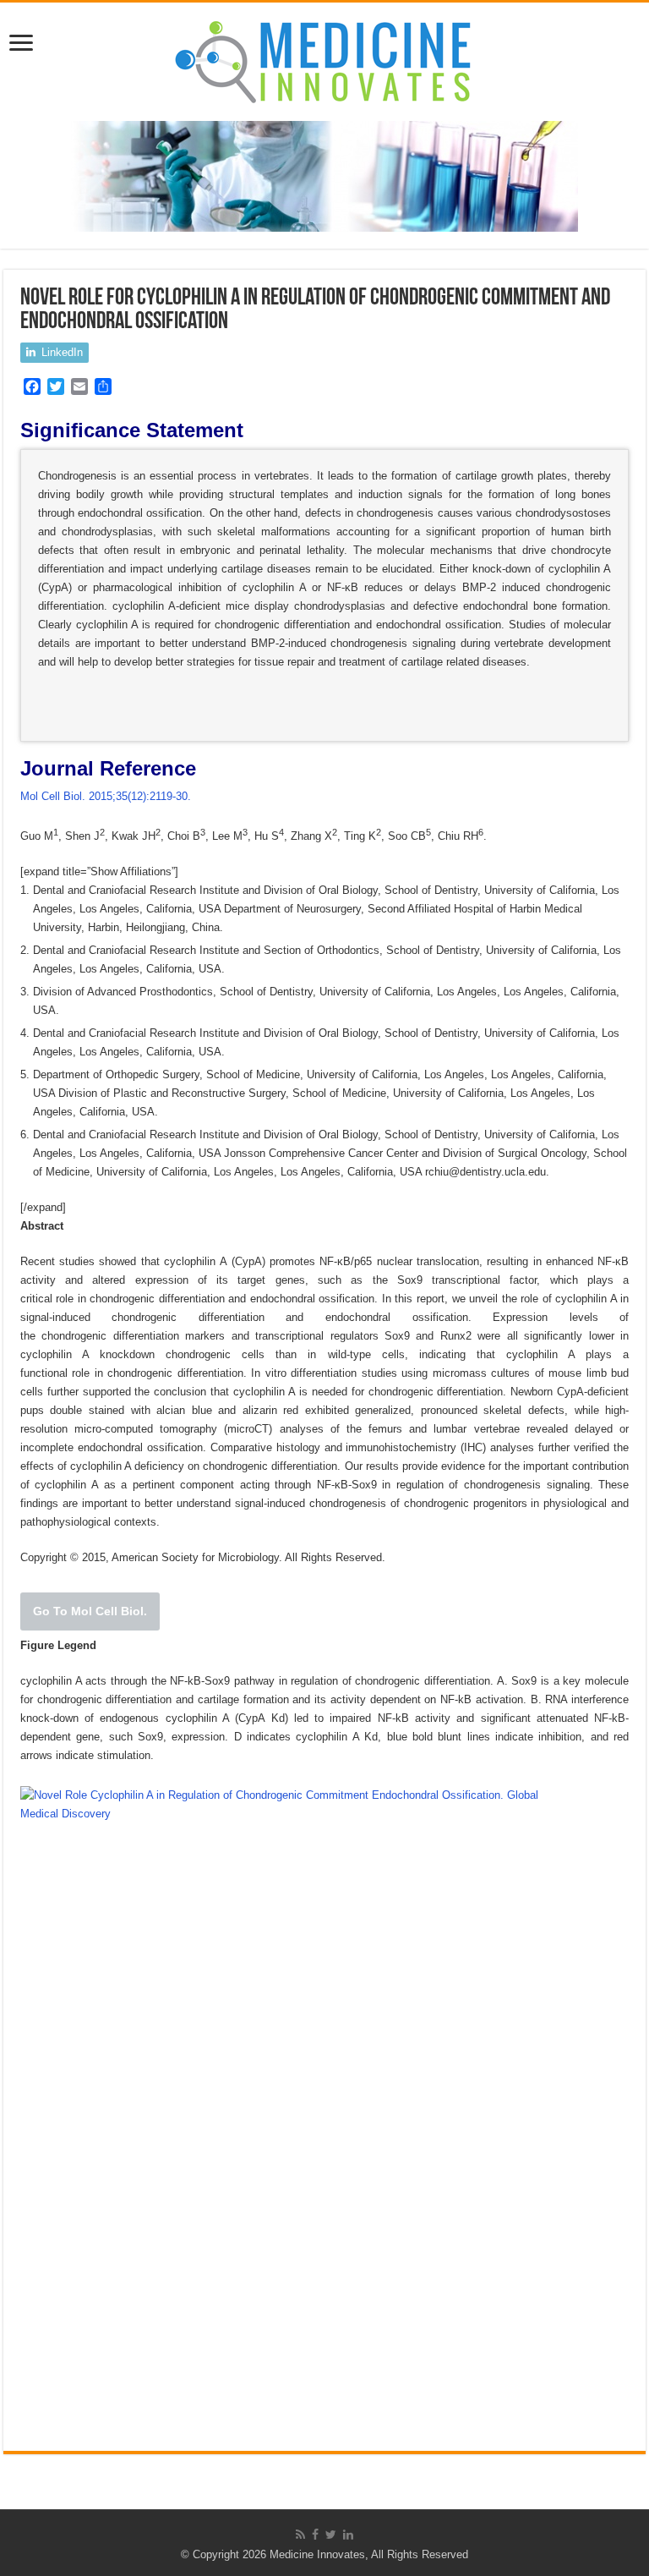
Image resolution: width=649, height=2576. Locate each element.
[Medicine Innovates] (324, 58)
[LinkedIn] (348, 2535)
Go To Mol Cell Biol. (90, 1611)
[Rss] (300, 2535)
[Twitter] (331, 2535)
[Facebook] (315, 2535)
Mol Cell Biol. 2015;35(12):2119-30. (106, 796)
